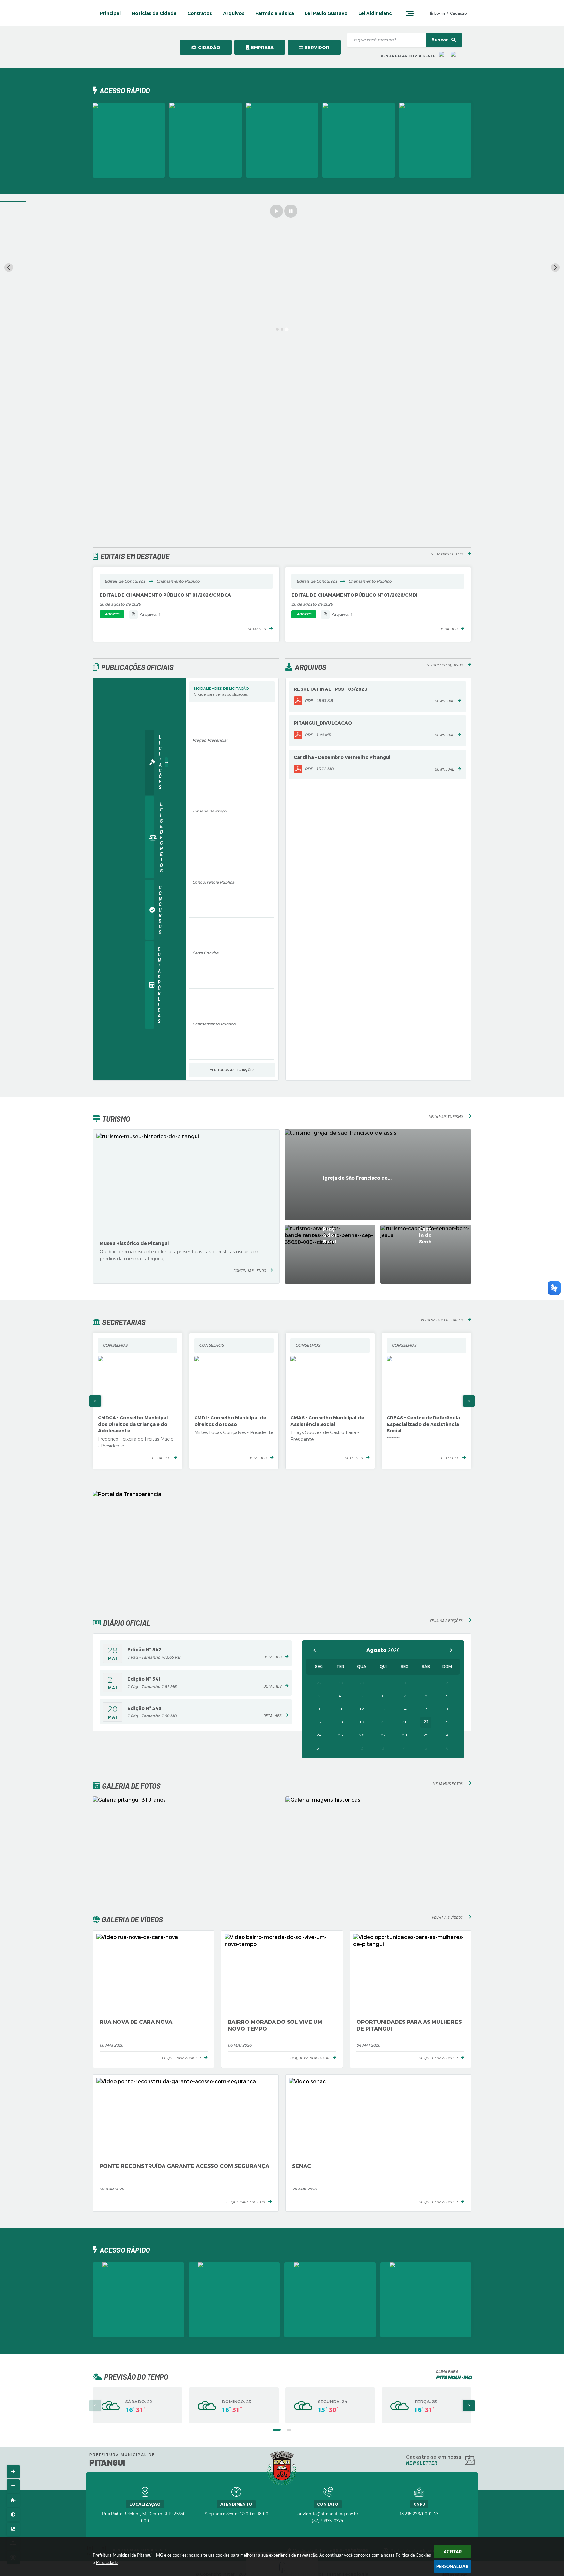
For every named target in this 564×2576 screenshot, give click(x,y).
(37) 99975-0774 (328, 2520)
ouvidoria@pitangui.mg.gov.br (328, 2514)
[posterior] (451, 1650)
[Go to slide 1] (277, 329)
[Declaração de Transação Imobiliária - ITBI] (435, 140)
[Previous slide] (9, 268)
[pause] (291, 211)
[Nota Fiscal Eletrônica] (205, 140)
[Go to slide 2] (282, 329)
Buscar (440, 40)
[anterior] (315, 1650)
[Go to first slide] (555, 268)
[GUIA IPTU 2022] (282, 140)
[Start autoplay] (276, 211)
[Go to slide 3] (286, 330)
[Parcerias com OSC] (129, 140)
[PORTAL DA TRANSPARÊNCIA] (359, 140)
